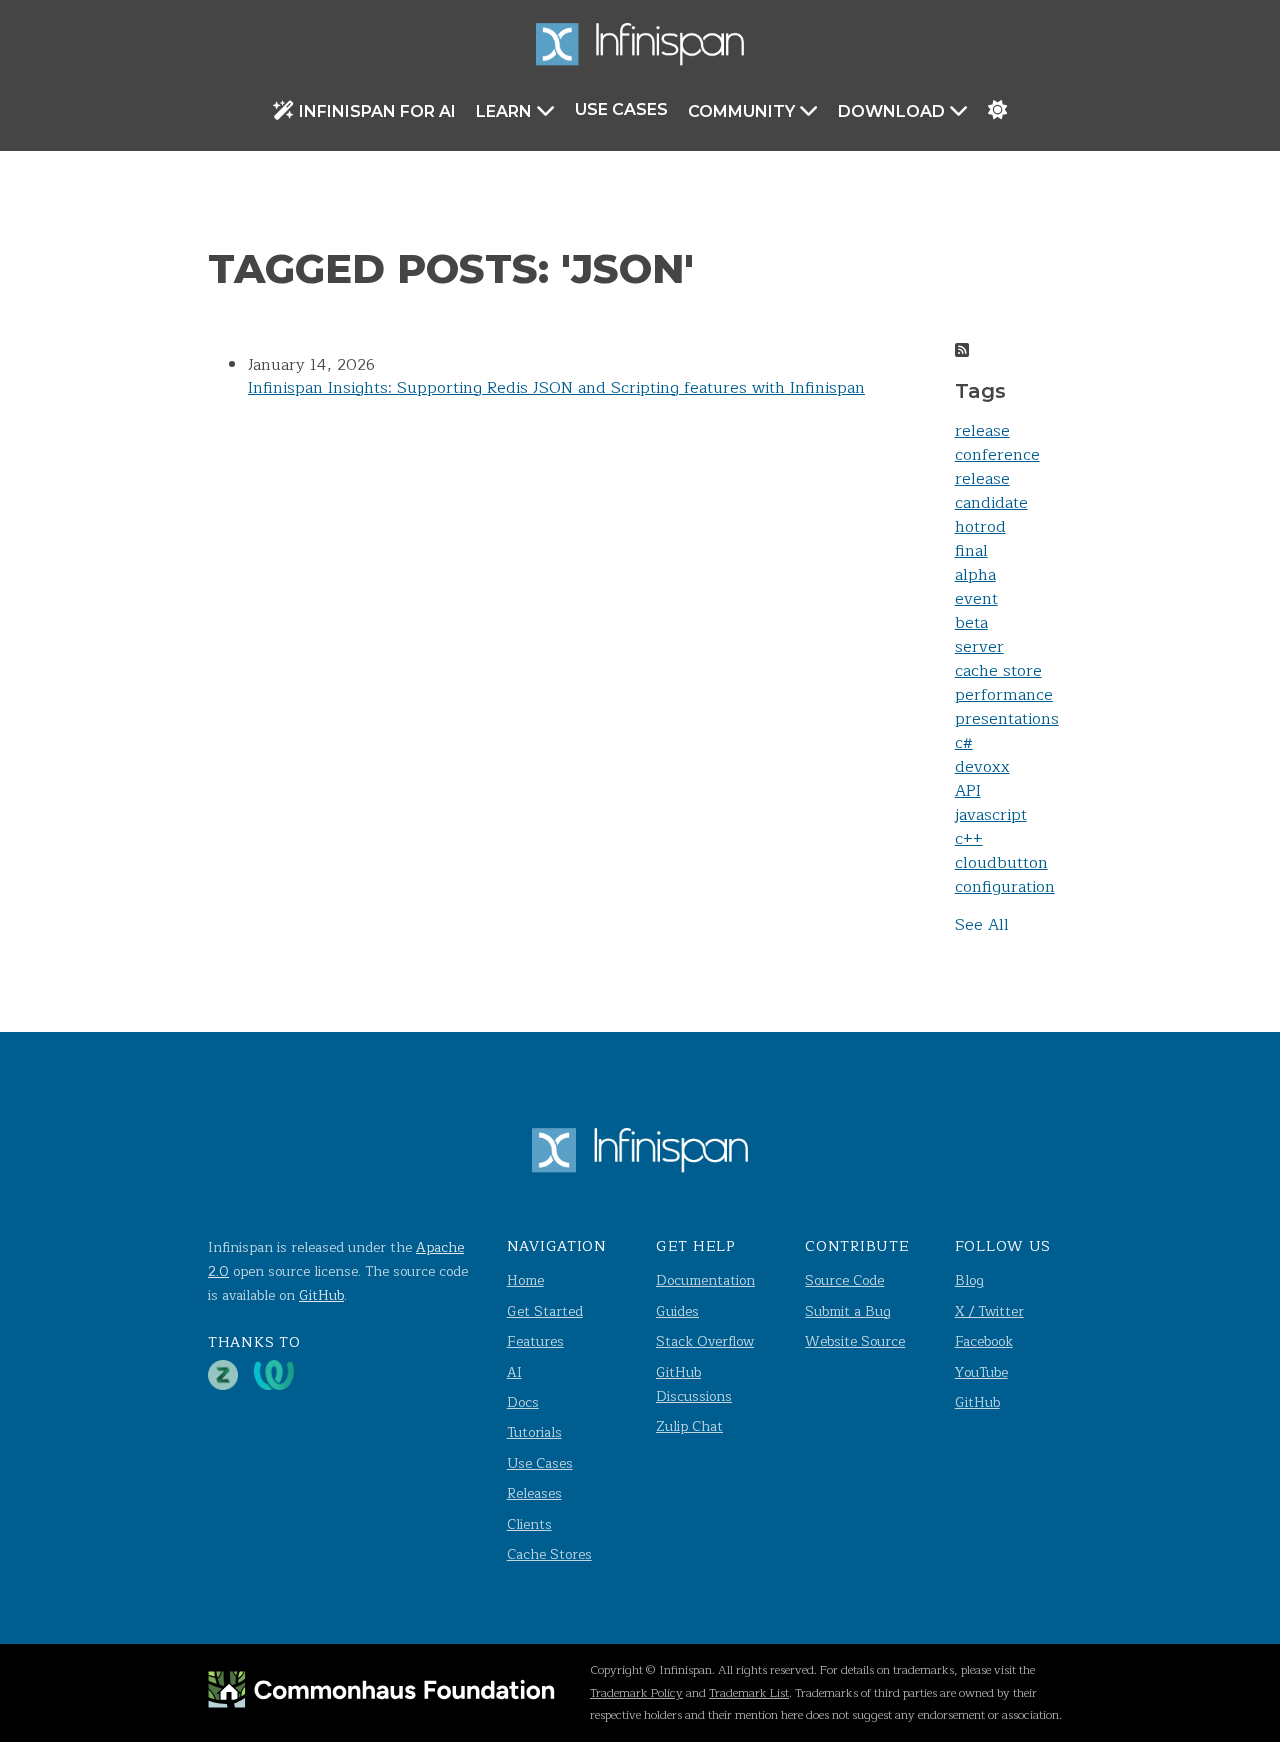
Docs (523, 1402)
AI (514, 1372)
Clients (529, 1524)
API (968, 791)
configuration (1005, 887)
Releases (534, 1493)
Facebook (984, 1341)
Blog (969, 1280)
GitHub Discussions (694, 1384)
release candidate (991, 491)
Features (535, 1341)
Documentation (705, 1280)
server (979, 647)
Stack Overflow (705, 1341)
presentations (1007, 719)
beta (971, 623)
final (971, 551)
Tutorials (534, 1432)
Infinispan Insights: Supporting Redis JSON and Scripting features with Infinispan (556, 388)
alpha (975, 575)
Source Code (844, 1280)
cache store (998, 671)
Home (525, 1280)
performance (1004, 695)
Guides (677, 1311)
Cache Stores (549, 1554)
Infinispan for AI (377, 111)
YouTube (981, 1372)
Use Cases (621, 109)
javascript (991, 815)
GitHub (321, 1295)
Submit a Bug (848, 1311)
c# (964, 743)
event (976, 599)
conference (997, 455)
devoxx (982, 767)
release (982, 431)
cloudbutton (1001, 863)
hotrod (980, 527)
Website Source (855, 1341)
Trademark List (749, 1693)
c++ (969, 839)
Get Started (545, 1311)
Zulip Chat (689, 1426)
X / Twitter (989, 1311)
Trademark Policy (636, 1693)
